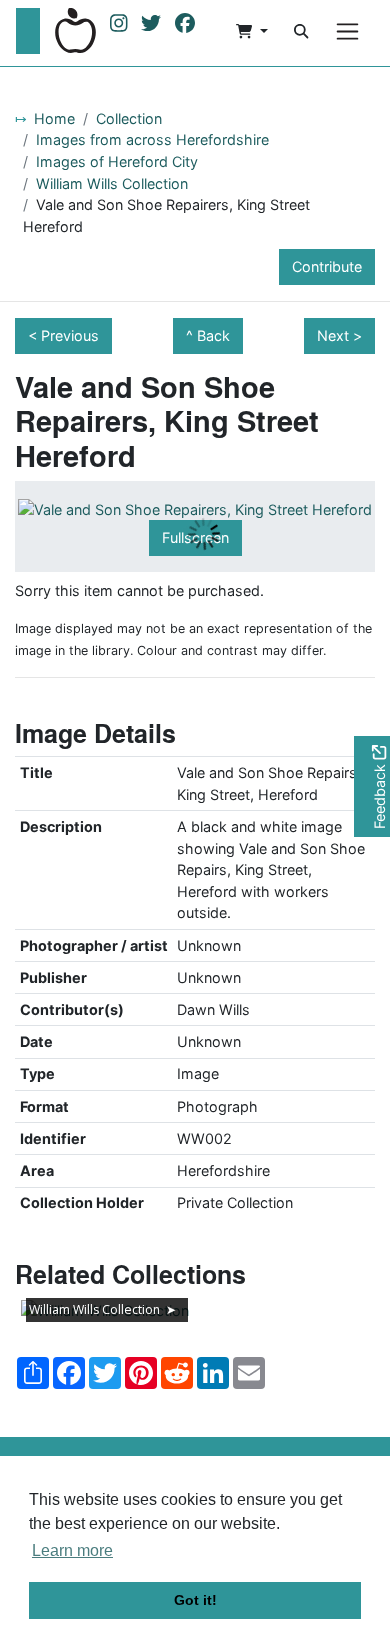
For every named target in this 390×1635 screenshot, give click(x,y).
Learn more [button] (72, 1550)
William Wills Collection (112, 183)
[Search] (301, 31)
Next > (339, 335)
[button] (252, 31)
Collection (129, 118)
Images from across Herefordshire (152, 139)
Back (213, 335)
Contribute (327, 266)
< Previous (63, 335)
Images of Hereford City (117, 161)
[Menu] (347, 31)
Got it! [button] (195, 1600)
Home (54, 118)
